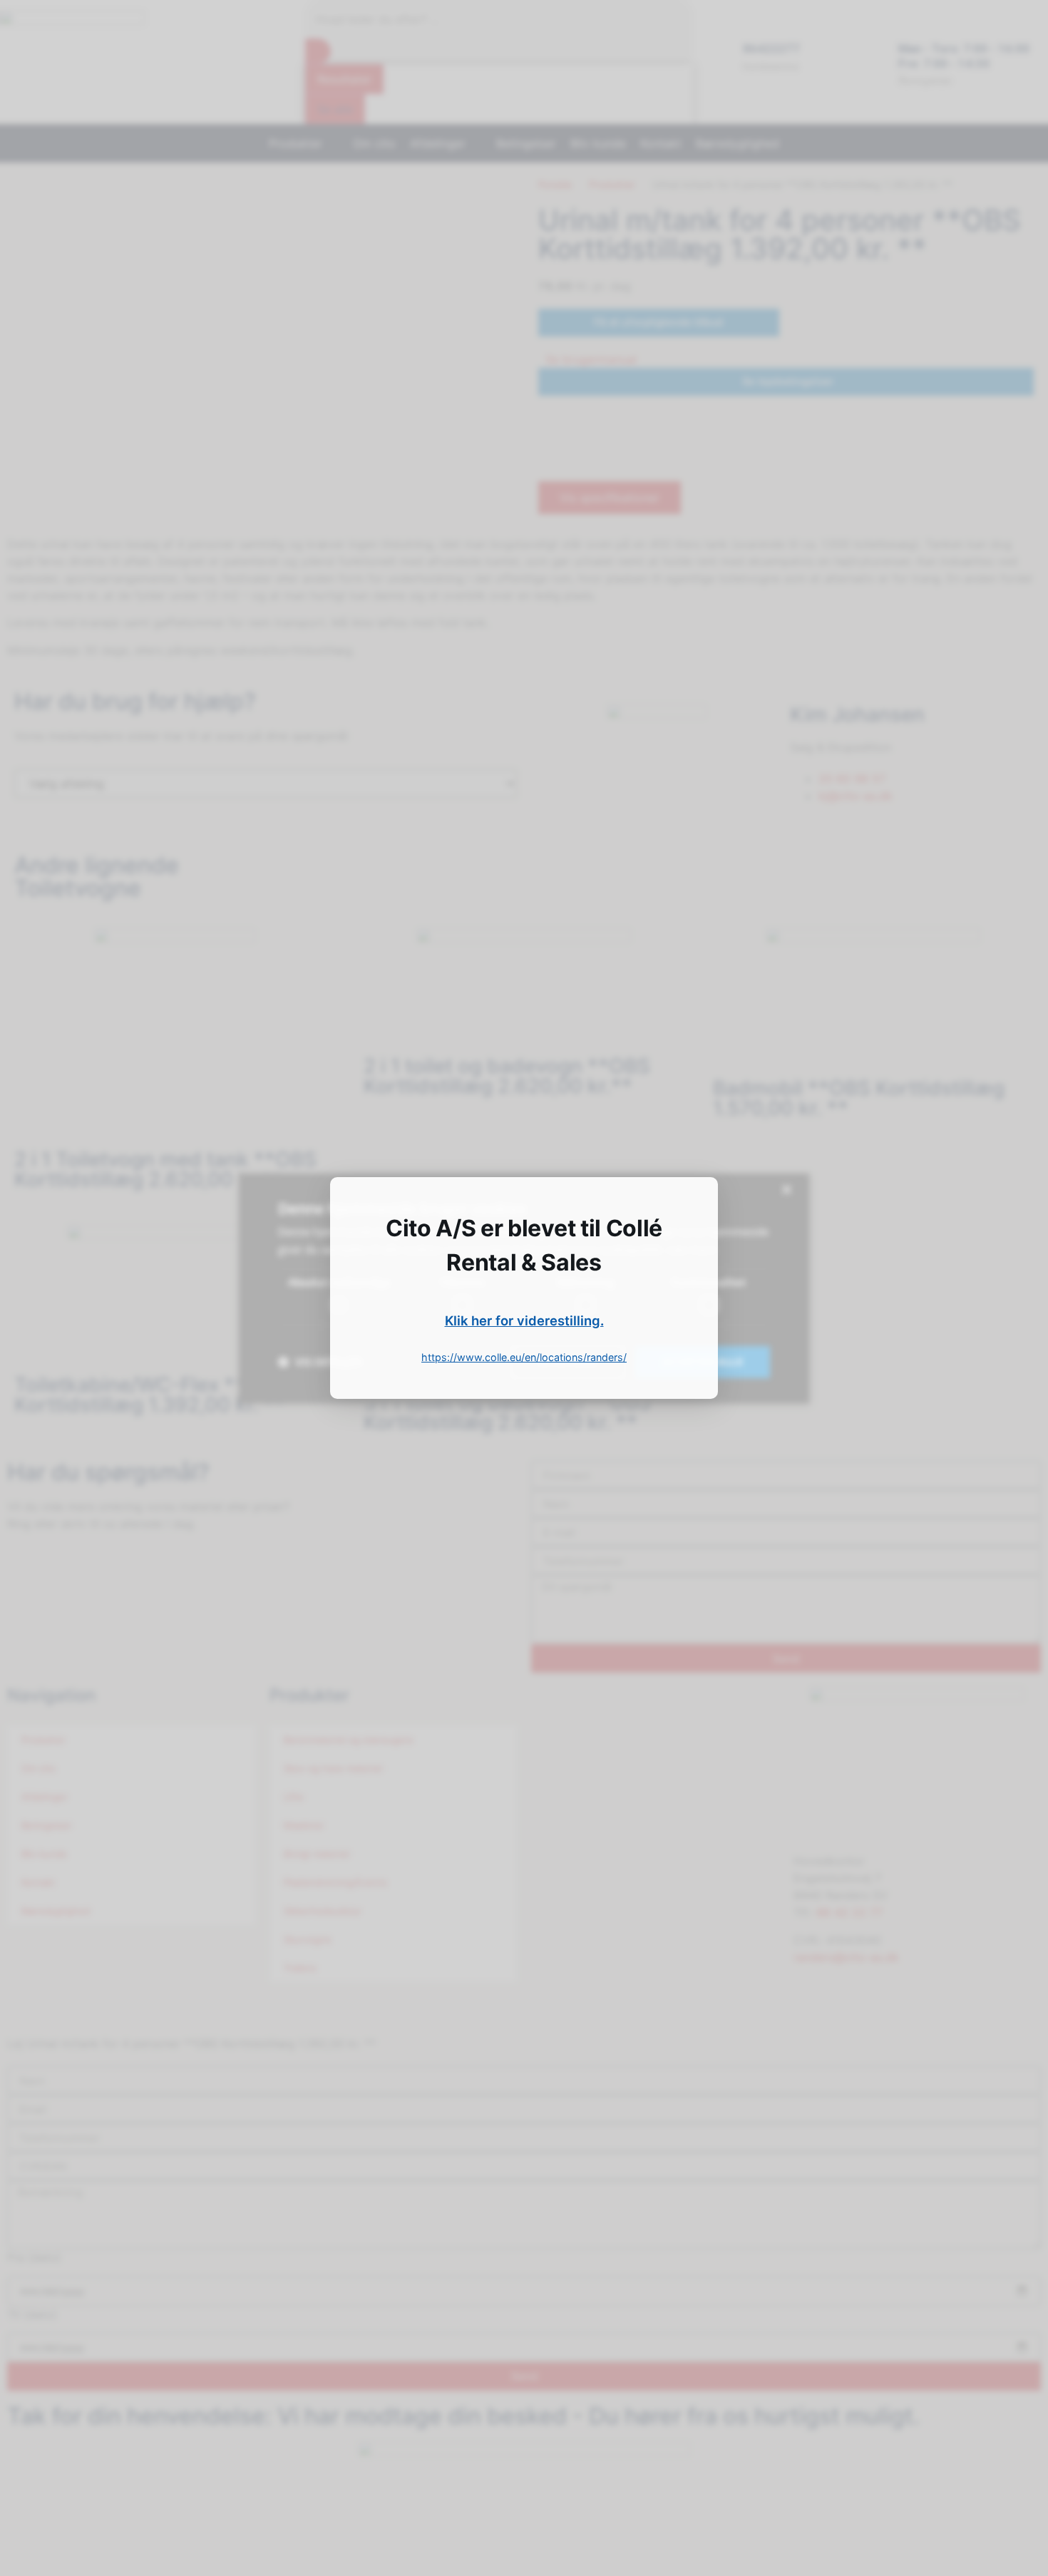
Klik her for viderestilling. (524, 1320)
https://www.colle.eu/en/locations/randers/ (524, 1357)
